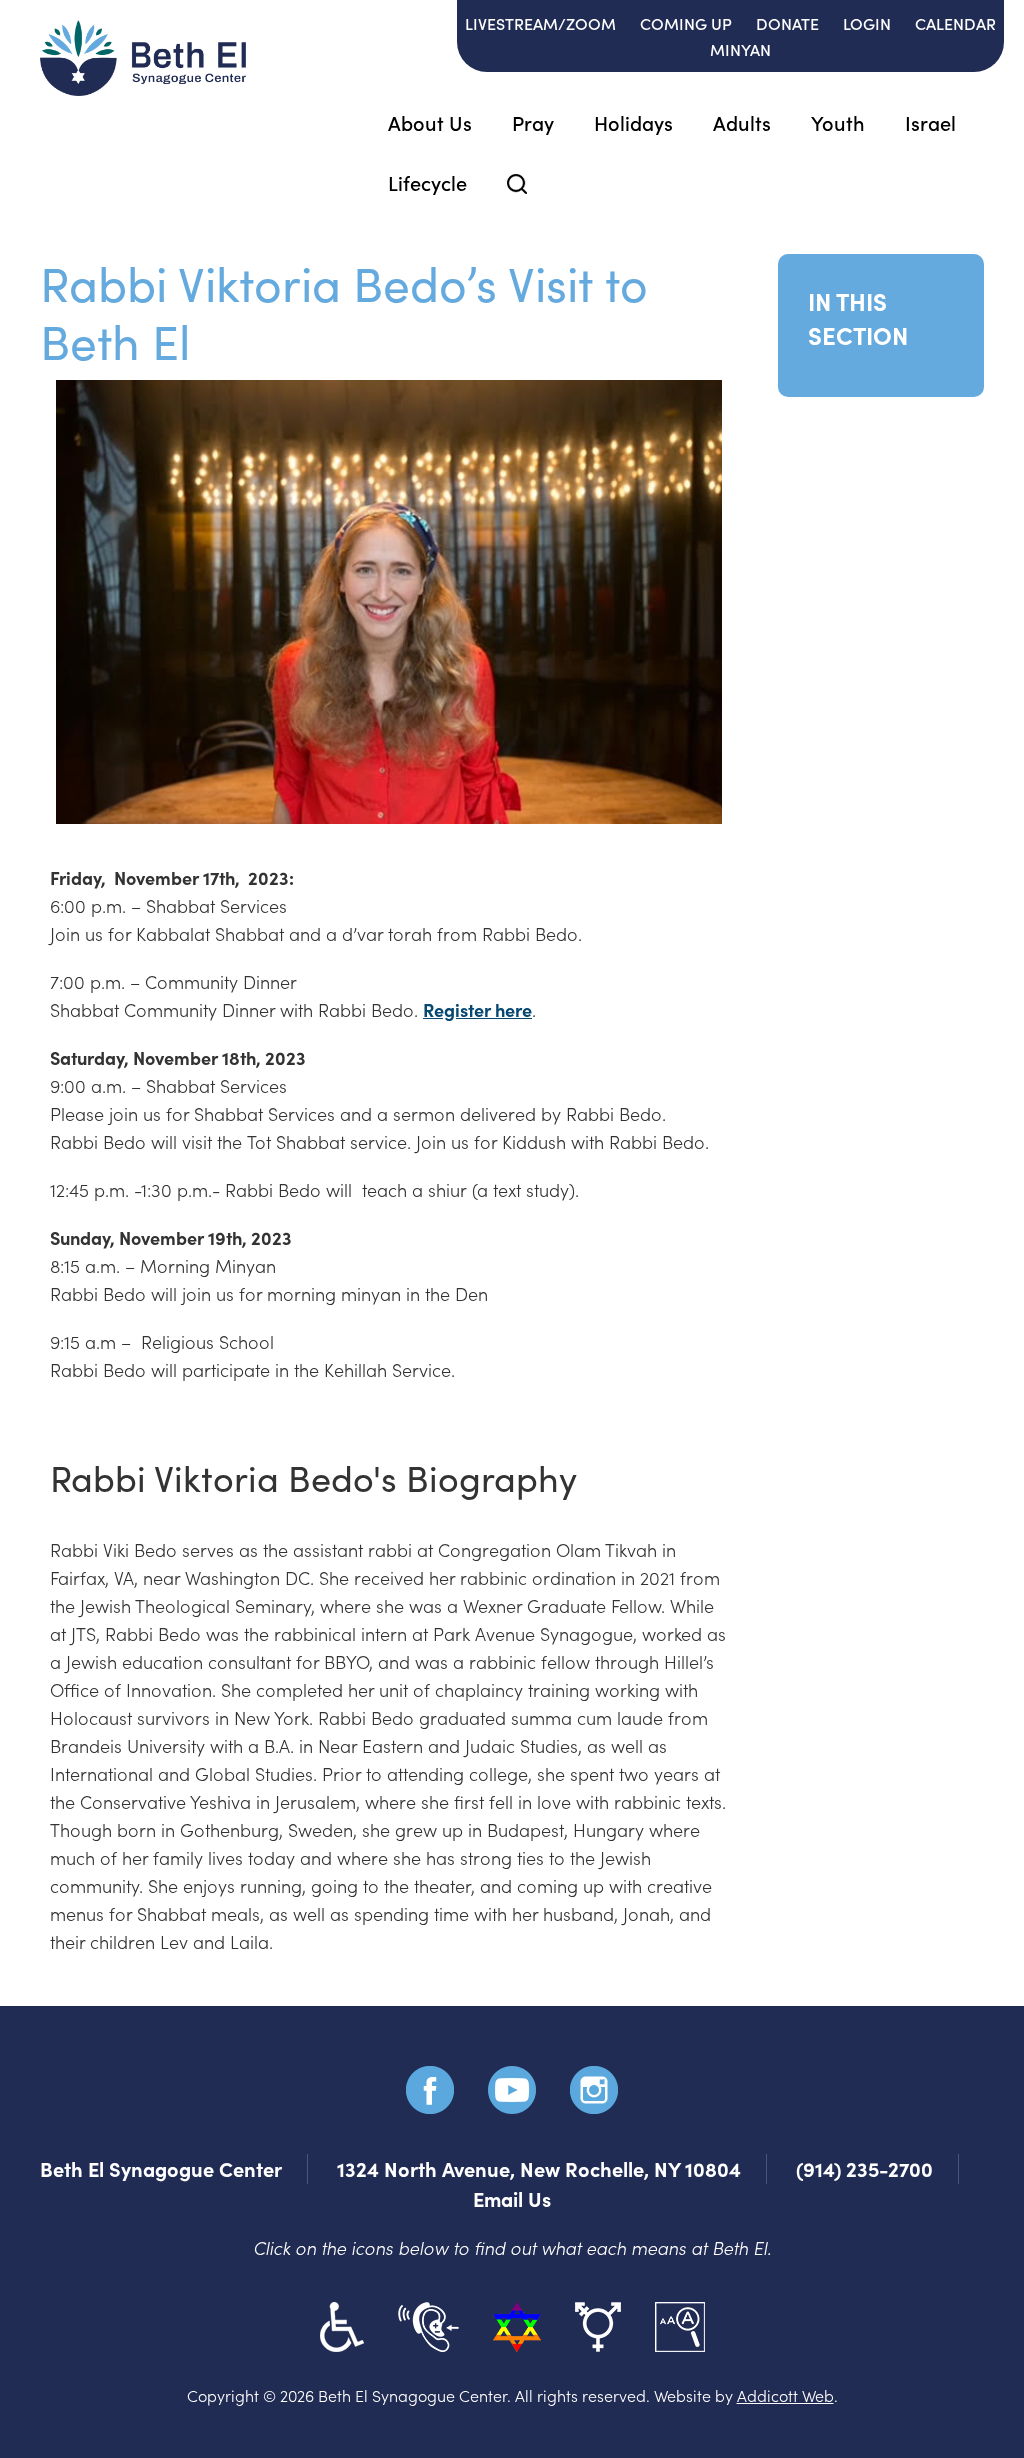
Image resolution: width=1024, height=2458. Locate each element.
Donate (787, 23)
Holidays (633, 122)
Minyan (740, 49)
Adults (742, 122)
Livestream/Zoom (540, 23)
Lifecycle (427, 182)
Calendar (955, 23)
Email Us (512, 2198)
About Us (430, 122)
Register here (477, 1009)
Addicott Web (785, 2395)
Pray (533, 122)
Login (867, 23)
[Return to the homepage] (143, 58)
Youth (838, 122)
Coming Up (686, 23)
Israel (930, 122)
